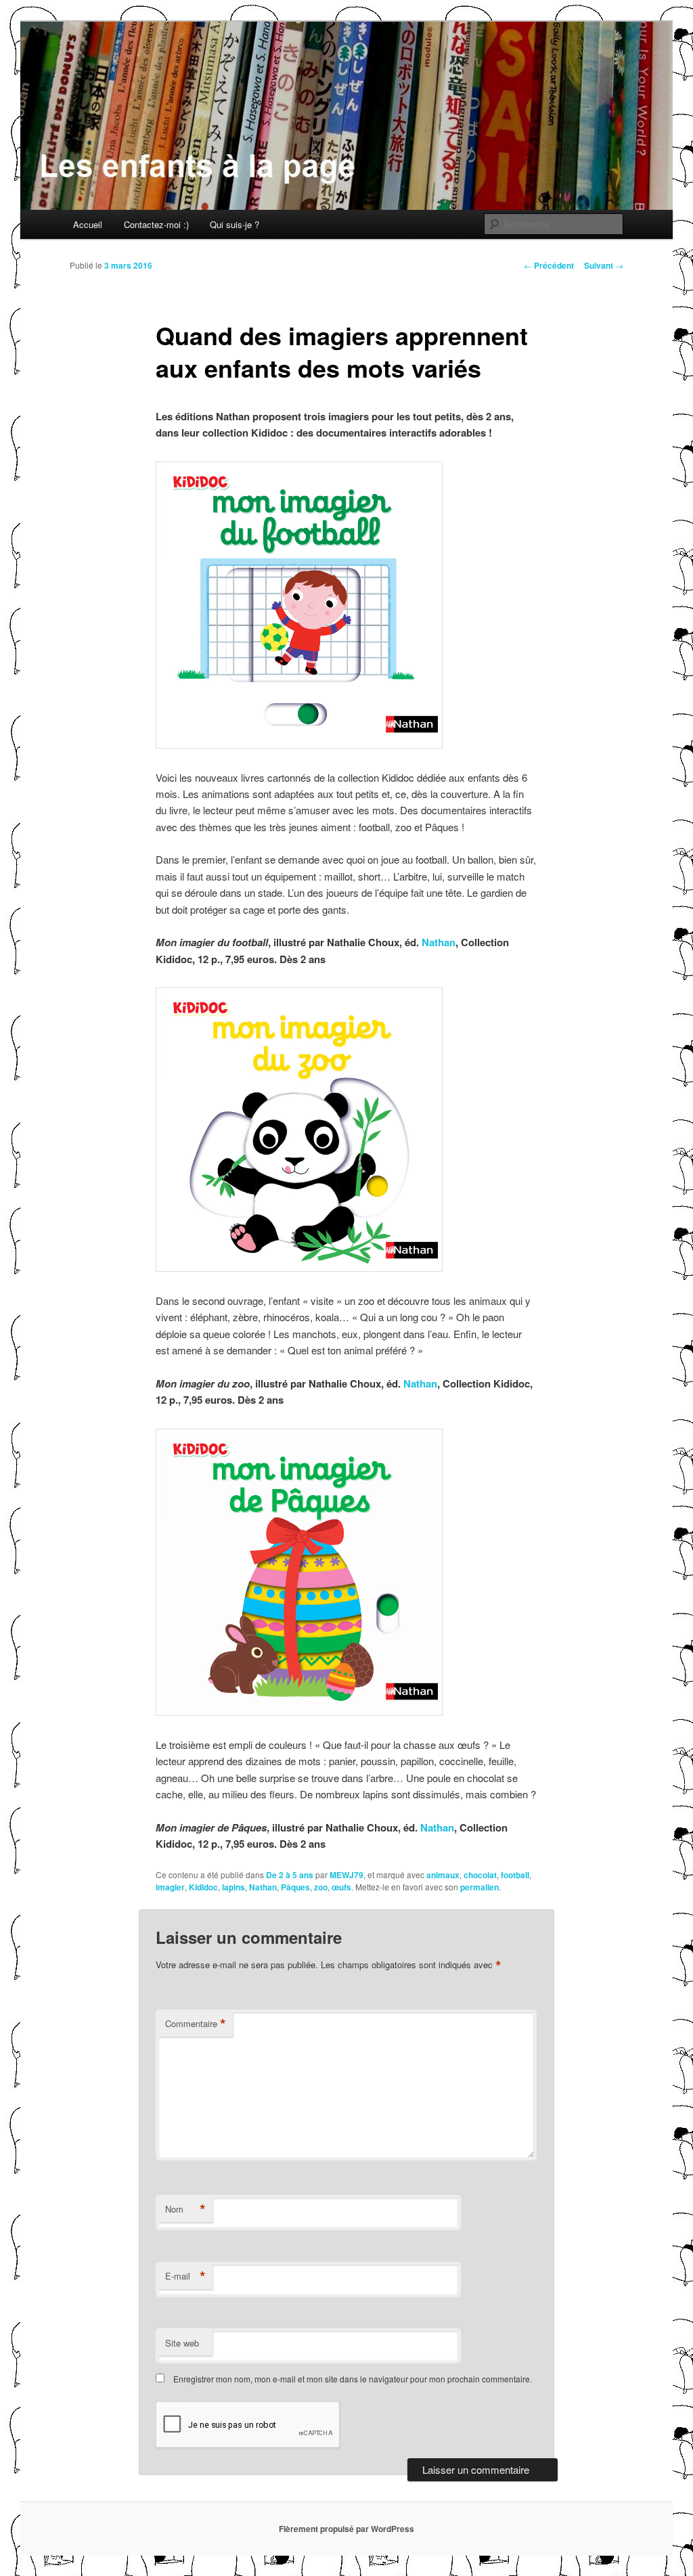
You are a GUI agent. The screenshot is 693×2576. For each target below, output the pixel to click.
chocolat (480, 1875)
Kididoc (203, 1887)
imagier (170, 1887)
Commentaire (196, 2024)
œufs (341, 1887)
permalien (479, 1887)
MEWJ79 (346, 1875)
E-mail (185, 2276)
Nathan (439, 942)
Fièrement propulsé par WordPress (346, 2529)
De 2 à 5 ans (290, 1875)
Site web (182, 2343)
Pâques (295, 1887)
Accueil (88, 224)
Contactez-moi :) (156, 224)
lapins (233, 1887)
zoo (321, 1887)
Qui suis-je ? (234, 224)
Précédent (549, 265)
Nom (185, 2209)
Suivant (604, 265)
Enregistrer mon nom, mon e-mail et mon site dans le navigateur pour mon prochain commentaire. (353, 2379)
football (515, 1875)
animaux (443, 1875)
